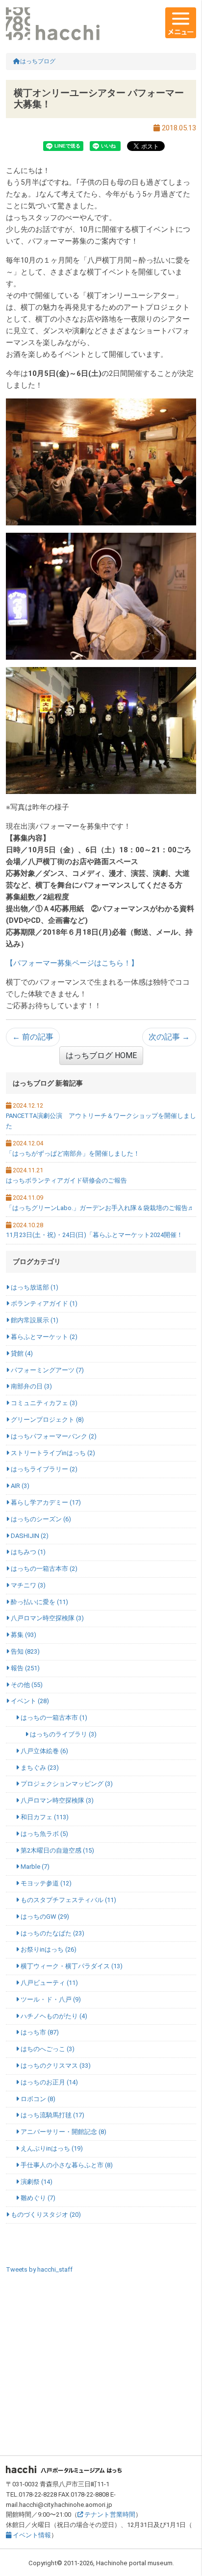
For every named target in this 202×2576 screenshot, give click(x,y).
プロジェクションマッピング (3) (66, 1784)
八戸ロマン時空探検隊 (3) (47, 1618)
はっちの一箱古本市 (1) (53, 1718)
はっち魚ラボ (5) (44, 1834)
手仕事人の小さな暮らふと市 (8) (66, 2165)
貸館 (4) (21, 1353)
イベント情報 (31, 2535)
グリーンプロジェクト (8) (47, 1420)
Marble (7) (34, 1867)
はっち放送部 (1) (34, 1287)
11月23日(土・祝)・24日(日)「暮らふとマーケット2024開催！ (94, 1235)
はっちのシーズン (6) (40, 1519)
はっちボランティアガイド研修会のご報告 (66, 1180)
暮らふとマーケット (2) (43, 1337)
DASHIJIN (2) (29, 1536)
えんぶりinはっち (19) (51, 2148)
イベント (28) (29, 1701)
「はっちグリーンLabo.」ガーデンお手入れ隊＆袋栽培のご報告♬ (100, 1208)
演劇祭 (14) (36, 2182)
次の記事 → (169, 1037)
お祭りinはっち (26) (48, 1949)
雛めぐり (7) (37, 2198)
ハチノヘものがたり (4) (53, 2016)
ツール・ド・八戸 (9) (50, 1999)
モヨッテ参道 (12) (45, 1883)
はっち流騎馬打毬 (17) (52, 2115)
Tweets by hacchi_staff (39, 2269)
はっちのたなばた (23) (52, 1933)
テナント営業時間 (109, 2514)
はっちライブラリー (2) (43, 1469)
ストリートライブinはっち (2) (52, 1453)
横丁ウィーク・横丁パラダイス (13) (71, 1966)
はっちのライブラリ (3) (63, 1734)
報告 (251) (25, 1668)
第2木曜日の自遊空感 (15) (57, 1850)
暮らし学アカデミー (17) (45, 1502)
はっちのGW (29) (44, 1917)
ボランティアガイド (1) (43, 1303)
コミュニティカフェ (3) (43, 1403)
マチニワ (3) (27, 1585)
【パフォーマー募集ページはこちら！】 (72, 963)
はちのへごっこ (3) (47, 2049)
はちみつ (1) (27, 1552)
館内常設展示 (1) (34, 1320)
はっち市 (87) (39, 2032)
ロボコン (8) (37, 2099)
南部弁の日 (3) (31, 1386)
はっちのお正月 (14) (49, 2082)
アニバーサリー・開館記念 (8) (63, 2132)
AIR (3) (19, 1486)
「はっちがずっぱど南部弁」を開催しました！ (73, 1153)
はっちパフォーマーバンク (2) (53, 1436)
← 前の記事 (33, 1037)
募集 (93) (23, 1635)
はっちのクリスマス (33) (55, 2066)
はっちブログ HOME (101, 1055)
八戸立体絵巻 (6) (44, 1751)
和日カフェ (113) (44, 1817)
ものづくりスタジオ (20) (45, 2215)
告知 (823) (25, 1651)
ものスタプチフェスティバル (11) (68, 1900)
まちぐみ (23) (39, 1768)
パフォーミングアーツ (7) (47, 1370)
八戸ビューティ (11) (49, 1983)
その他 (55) (26, 1685)
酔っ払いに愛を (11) (39, 1602)
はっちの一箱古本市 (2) (43, 1569)
